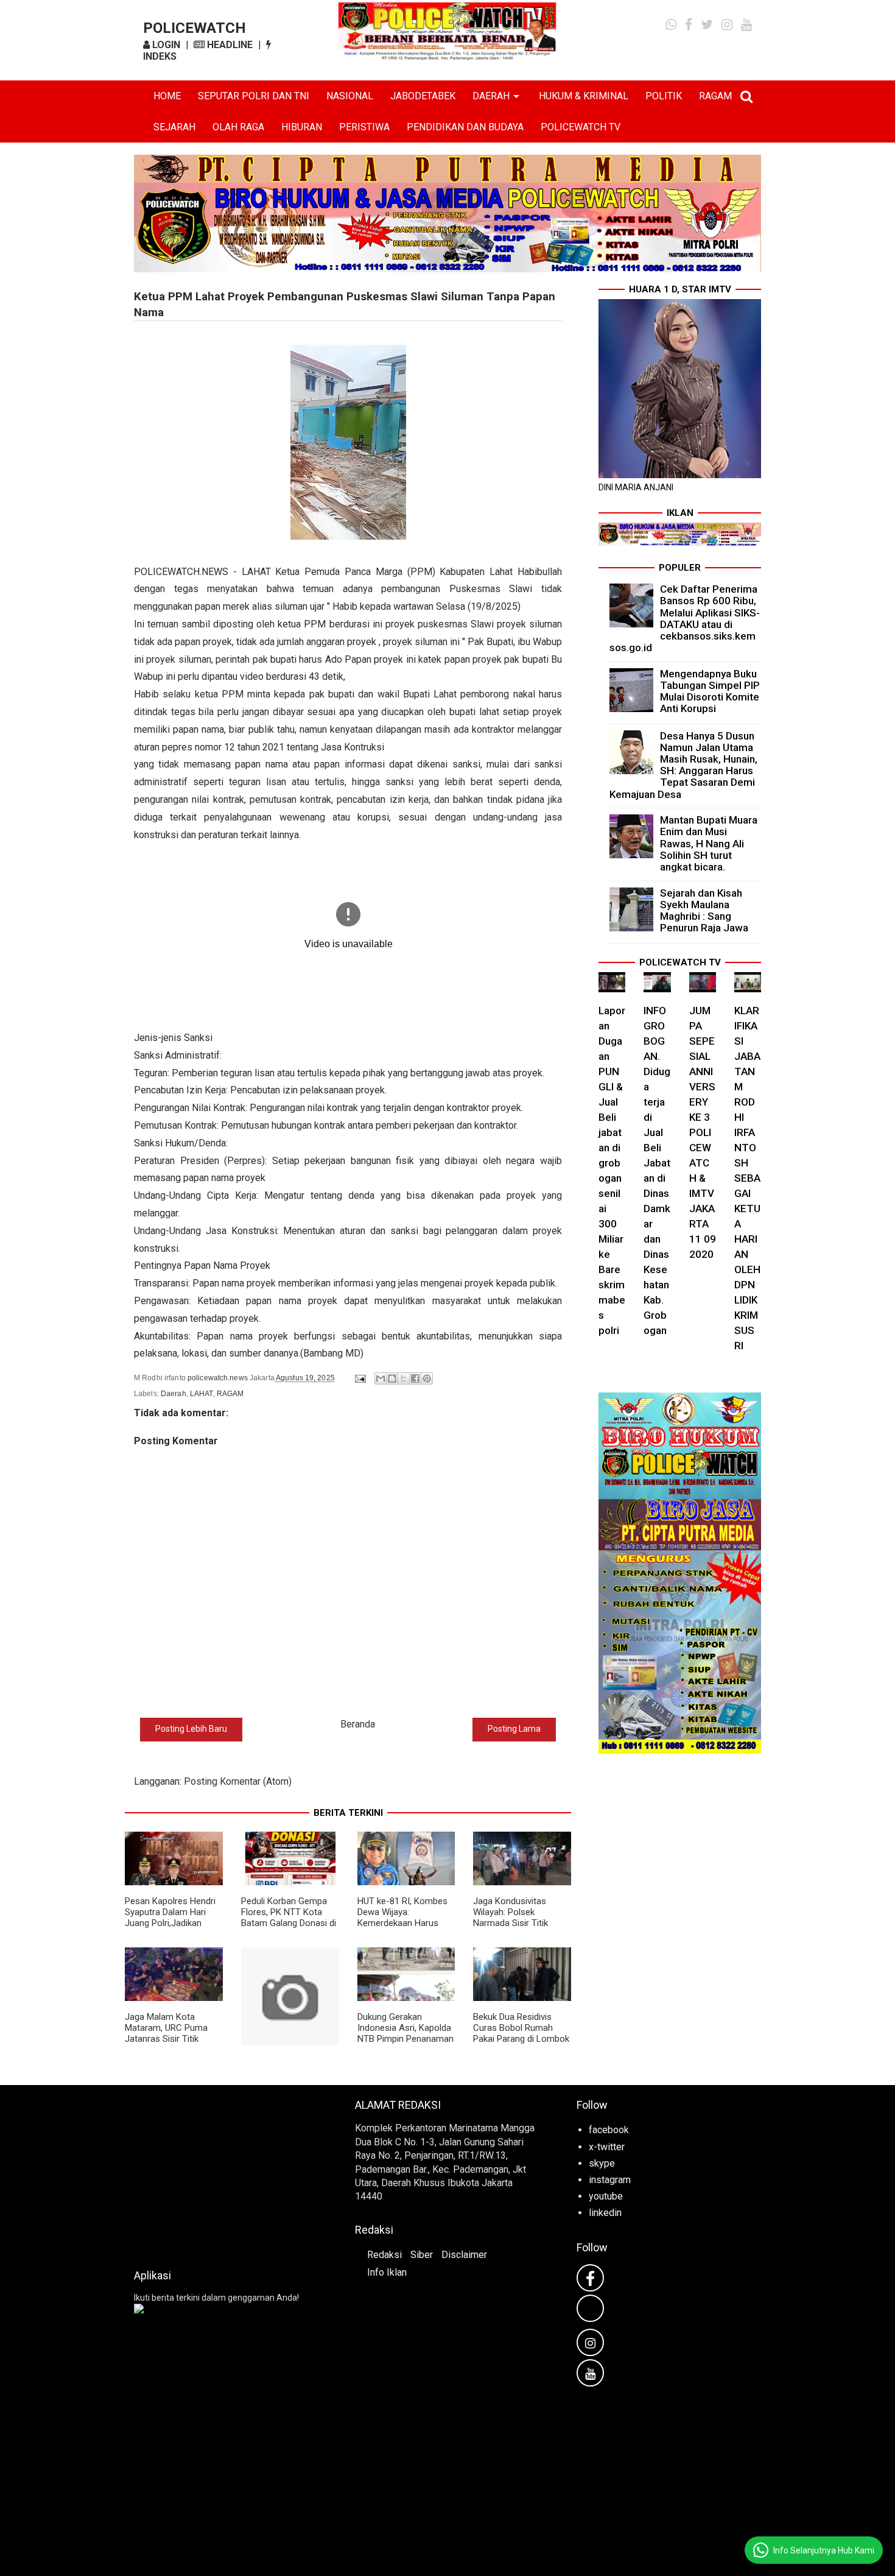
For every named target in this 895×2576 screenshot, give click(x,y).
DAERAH (491, 96)
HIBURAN (302, 127)
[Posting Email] (360, 1378)
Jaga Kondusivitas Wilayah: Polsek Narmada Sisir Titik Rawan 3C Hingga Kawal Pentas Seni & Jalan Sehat (521, 1928)
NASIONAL (350, 96)
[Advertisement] (226, 2173)
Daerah (174, 1394)
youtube (606, 2196)
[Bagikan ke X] (404, 1378)
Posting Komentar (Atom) (238, 1781)
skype (602, 2163)
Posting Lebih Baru (191, 1729)
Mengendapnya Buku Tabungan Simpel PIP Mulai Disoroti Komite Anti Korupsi (710, 691)
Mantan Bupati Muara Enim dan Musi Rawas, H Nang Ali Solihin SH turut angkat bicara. (709, 843)
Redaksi (384, 2255)
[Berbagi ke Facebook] (415, 1378)
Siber (422, 2255)
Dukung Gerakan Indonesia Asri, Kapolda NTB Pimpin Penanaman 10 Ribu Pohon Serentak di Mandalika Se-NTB (405, 2039)
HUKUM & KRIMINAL (584, 96)
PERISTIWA (364, 127)
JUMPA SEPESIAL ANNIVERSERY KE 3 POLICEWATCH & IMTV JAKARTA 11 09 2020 (703, 1132)
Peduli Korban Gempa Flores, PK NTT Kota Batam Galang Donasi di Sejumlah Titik (289, 1918)
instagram (610, 2180)
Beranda (358, 1724)
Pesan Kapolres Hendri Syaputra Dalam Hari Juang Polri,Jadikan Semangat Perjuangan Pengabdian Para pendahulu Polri (170, 1928)
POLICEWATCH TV (581, 127)
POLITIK (664, 96)
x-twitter (607, 2147)
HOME (167, 96)
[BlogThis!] (392, 1378)
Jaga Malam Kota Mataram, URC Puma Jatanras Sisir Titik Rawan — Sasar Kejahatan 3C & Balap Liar (168, 2044)
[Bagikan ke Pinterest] (427, 1378)
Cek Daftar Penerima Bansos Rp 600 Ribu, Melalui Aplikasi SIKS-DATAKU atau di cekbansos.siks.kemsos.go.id (685, 618)
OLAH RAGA (238, 127)
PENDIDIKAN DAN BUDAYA (465, 127)
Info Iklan (387, 2272)
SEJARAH (174, 127)
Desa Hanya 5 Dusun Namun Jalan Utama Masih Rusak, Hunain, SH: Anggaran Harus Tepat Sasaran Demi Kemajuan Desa (684, 765)
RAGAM (715, 96)
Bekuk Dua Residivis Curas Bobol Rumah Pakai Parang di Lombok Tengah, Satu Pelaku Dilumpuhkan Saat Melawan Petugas (521, 2044)
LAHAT (202, 1394)
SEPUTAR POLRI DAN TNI (254, 96)
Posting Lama (514, 1729)
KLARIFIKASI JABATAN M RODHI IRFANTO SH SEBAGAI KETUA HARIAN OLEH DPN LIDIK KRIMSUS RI (747, 1178)
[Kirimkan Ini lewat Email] (381, 1378)
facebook (609, 2130)
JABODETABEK (423, 96)
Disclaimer (464, 2255)
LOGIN (165, 45)
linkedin (605, 2213)
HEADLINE (229, 45)
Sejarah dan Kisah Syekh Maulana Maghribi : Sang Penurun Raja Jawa (704, 911)
